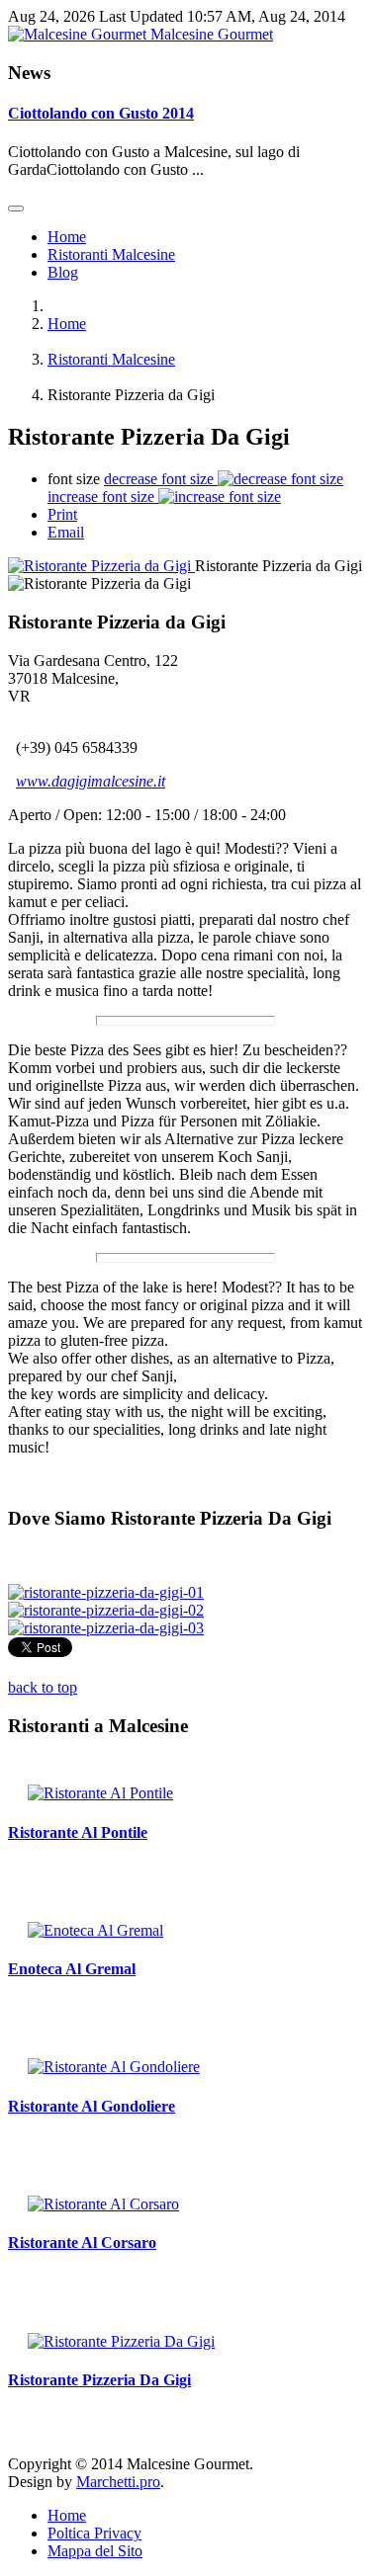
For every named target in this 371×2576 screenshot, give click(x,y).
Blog (63, 272)
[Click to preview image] (101, 566)
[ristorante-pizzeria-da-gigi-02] (106, 1610)
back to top (43, 1687)
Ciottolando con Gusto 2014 (101, 113)
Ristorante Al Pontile (78, 1832)
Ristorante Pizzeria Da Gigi (99, 2380)
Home (67, 237)
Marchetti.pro (118, 2482)
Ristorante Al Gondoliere (92, 2106)
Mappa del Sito (95, 2551)
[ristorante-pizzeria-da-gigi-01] (106, 1592)
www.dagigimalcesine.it (91, 781)
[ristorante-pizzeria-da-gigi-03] (106, 1628)
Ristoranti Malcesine (111, 254)
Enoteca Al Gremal (72, 1969)
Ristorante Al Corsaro (82, 2243)
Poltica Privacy (94, 2533)
